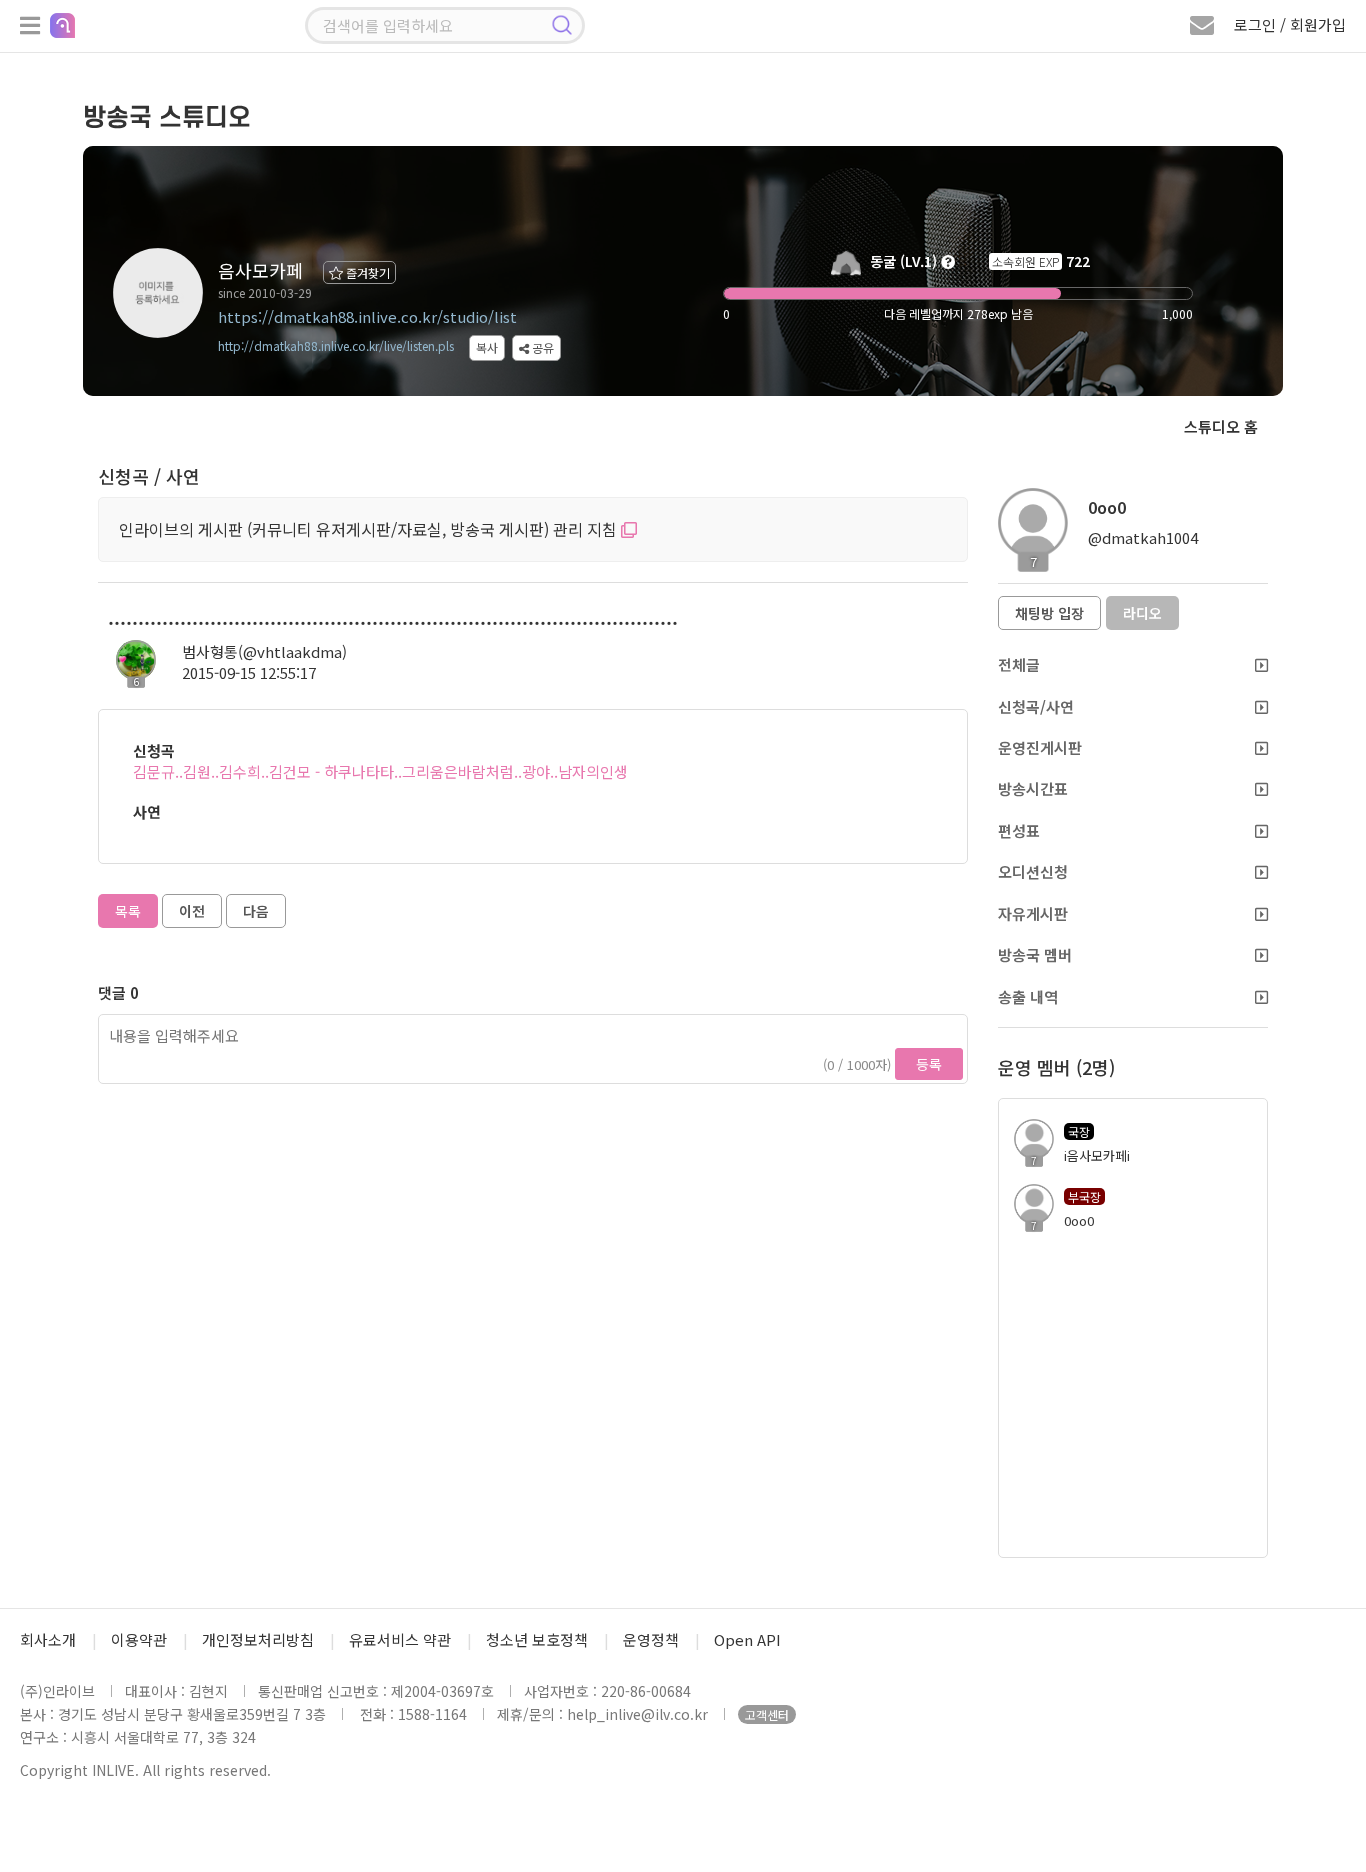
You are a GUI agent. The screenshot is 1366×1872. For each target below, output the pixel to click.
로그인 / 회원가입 (1290, 24)
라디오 (1142, 613)
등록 (929, 1064)
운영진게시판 (1040, 747)
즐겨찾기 (366, 272)
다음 (256, 911)
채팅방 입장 (1049, 613)
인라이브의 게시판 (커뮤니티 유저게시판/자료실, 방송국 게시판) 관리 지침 (370, 529)
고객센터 (767, 1714)
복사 (487, 347)
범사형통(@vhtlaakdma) (264, 651)
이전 (192, 911)
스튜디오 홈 (1221, 426)
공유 (541, 347)
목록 (128, 911)
